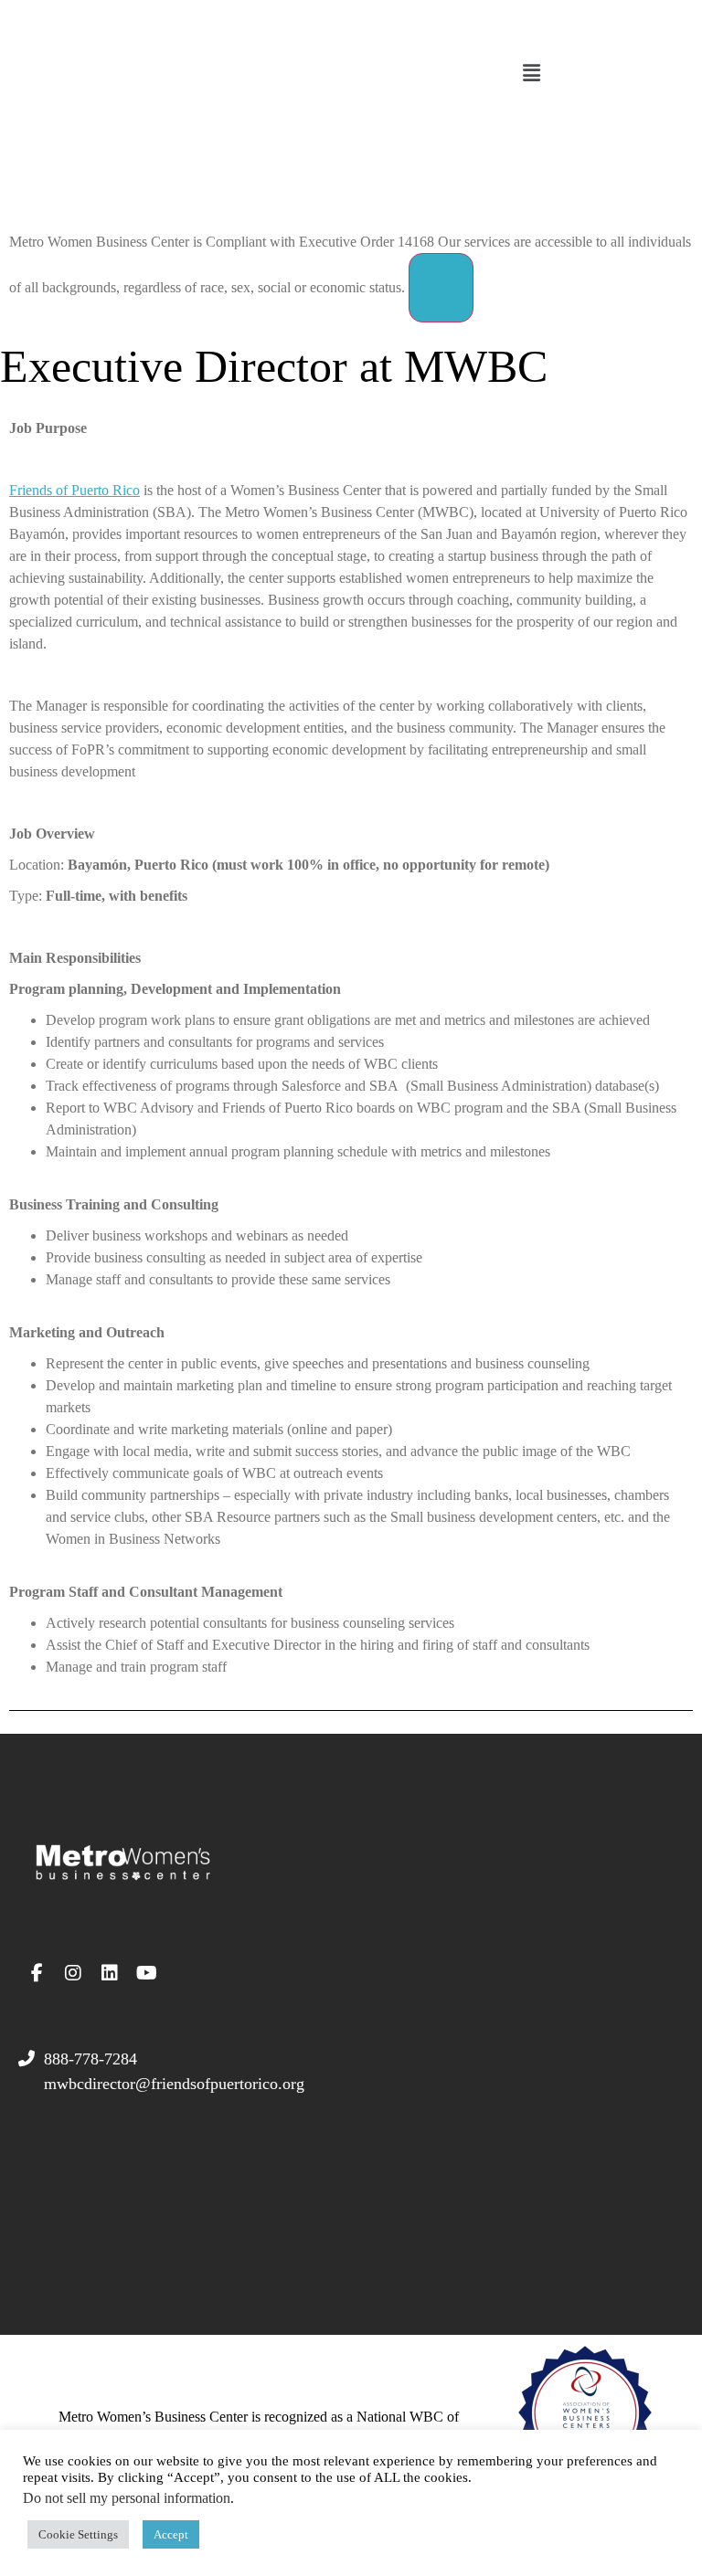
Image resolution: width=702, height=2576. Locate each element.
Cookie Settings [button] (78, 2534)
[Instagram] (73, 1973)
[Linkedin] (110, 1973)
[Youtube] (146, 1973)
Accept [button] (171, 2534)
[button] (531, 74)
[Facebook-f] (37, 1973)
